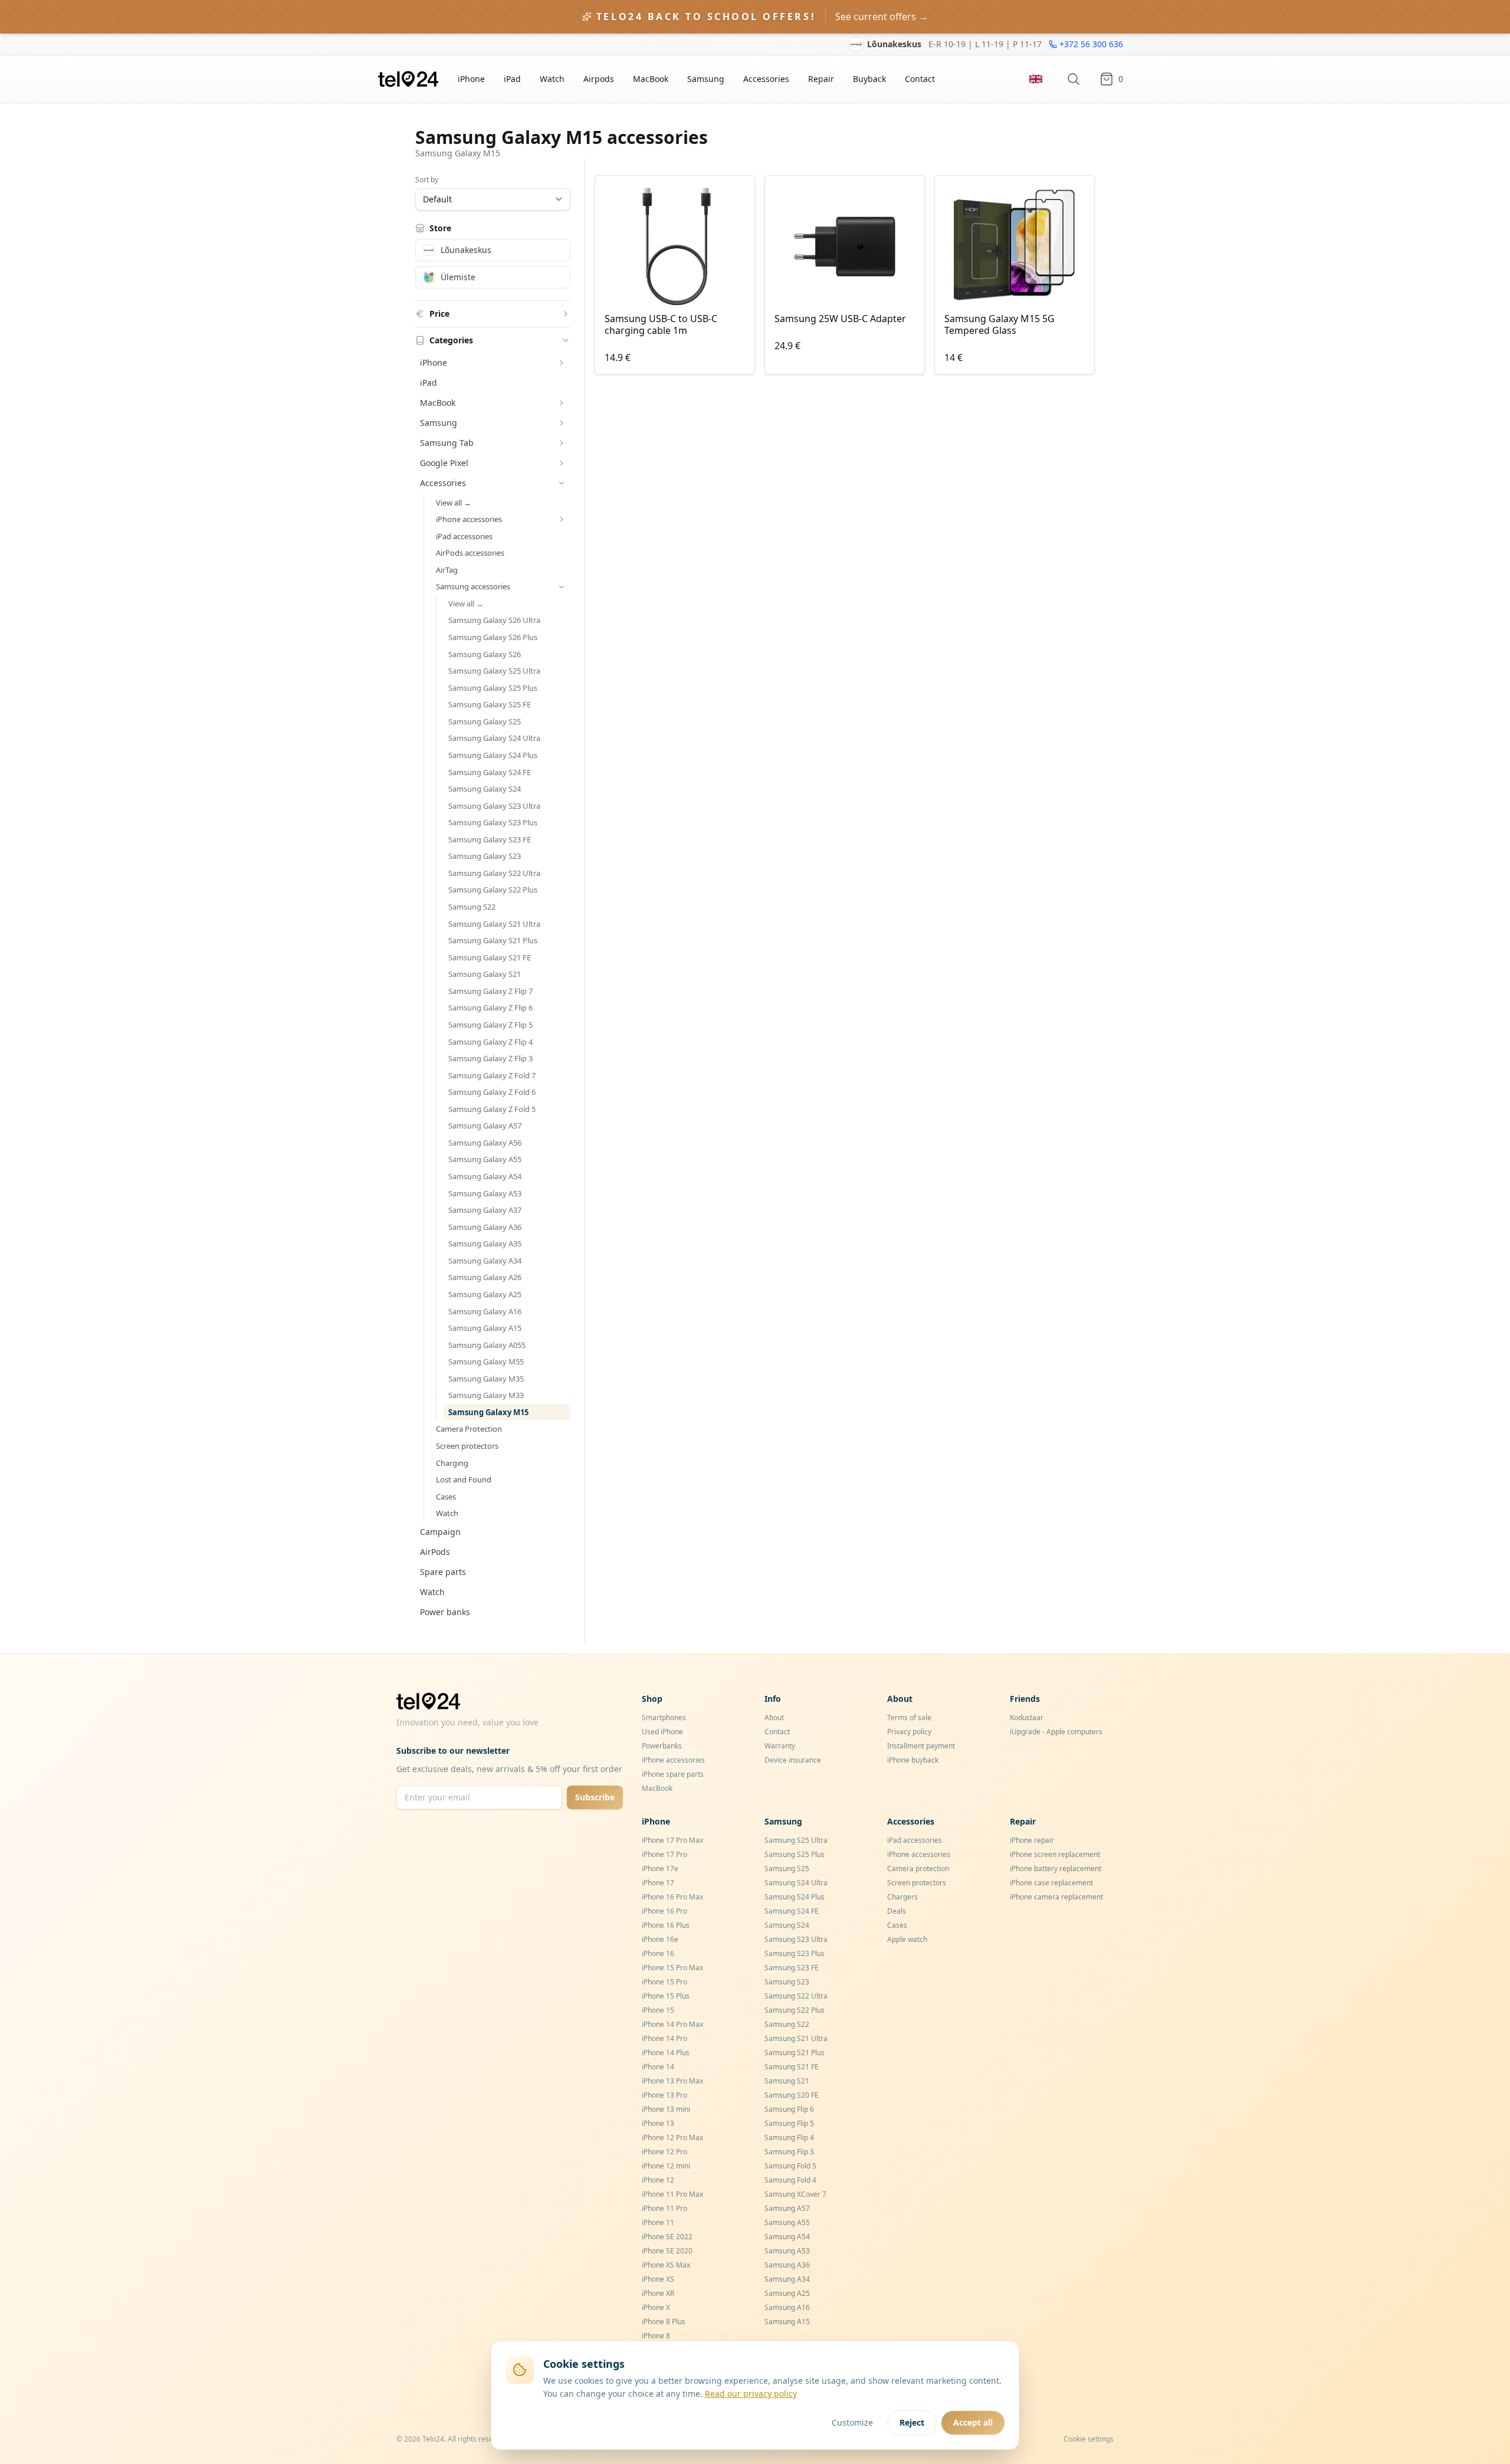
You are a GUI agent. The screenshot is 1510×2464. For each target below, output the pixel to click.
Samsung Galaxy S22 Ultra (494, 873)
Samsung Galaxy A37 (485, 1210)
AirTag (447, 570)
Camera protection (918, 1868)
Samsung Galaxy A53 (485, 1193)
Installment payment (921, 1746)
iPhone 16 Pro (664, 1911)
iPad (512, 79)
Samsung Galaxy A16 (485, 1311)
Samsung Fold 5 (790, 2166)
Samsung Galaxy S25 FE (490, 704)
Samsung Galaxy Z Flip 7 (490, 991)
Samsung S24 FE (792, 1911)
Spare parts (443, 1572)
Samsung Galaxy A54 (485, 1176)
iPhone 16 (658, 1953)
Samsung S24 (787, 1925)
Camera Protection (469, 1429)
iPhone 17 (658, 1883)
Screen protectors (467, 1446)
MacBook (651, 79)
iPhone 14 (658, 2067)
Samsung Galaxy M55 (486, 1361)
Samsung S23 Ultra (796, 1939)
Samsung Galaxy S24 (485, 789)
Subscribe (595, 1797)
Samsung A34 (787, 2279)
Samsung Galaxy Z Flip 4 (490, 1042)
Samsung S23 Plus (795, 1953)
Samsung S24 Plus (795, 1897)
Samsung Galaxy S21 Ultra (494, 924)
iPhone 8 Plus (664, 2322)
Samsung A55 (787, 2222)
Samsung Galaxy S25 (485, 721)
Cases (446, 1497)
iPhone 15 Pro (664, 1982)
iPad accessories (464, 536)
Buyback (869, 79)
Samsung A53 (787, 2251)
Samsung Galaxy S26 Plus (493, 637)
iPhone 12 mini (666, 2166)
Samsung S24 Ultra (796, 1883)
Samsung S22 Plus (795, 2010)
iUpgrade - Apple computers (1056, 1732)
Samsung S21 (787, 2081)
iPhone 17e (660, 1868)
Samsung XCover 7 (795, 2194)
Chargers (902, 1897)
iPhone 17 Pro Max (672, 1840)
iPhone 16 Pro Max (672, 1897)
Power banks (445, 1612)
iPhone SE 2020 (667, 2251)
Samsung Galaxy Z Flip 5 (490, 1025)
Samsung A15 (787, 2322)
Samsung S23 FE (792, 1968)
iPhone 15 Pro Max (672, 1968)
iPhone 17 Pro (664, 1854)
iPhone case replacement (1051, 1883)
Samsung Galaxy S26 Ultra (494, 620)
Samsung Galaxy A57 (485, 1126)
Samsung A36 (787, 2265)
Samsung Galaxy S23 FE (490, 839)
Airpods (599, 79)
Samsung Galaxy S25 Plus (493, 688)
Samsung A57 (787, 2208)
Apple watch (907, 1939)
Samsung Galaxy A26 (485, 1277)
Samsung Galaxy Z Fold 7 (492, 1075)
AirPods (435, 1552)
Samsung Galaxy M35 (486, 1379)
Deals (897, 1911)
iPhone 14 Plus (666, 2053)
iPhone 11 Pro (664, 2208)
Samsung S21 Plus (795, 2053)
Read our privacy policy (751, 2394)
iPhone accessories (673, 1760)
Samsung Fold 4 (790, 2180)
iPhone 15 (658, 2010)
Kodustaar (1027, 1717)
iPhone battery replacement (1056, 1868)
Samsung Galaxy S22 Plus (493, 890)
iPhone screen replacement (1055, 1854)
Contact (920, 79)
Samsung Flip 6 (789, 2109)
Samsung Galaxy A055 (487, 1345)
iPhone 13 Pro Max (672, 2081)
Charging (452, 1463)
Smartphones (664, 1717)
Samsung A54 (787, 2237)
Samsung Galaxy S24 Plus (493, 755)
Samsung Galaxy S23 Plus (493, 822)
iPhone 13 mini (666, 2109)
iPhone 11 (658, 2222)
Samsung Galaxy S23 (485, 856)
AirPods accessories (470, 553)
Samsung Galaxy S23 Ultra (494, 806)
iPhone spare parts (673, 1774)
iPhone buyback (913, 1760)
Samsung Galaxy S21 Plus (493, 940)
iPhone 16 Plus (666, 1925)
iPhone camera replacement (1056, 1897)
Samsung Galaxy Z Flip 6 (490, 1008)
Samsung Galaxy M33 (486, 1395)
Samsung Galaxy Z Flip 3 (490, 1058)
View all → (454, 503)
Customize (852, 2422)
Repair (821, 79)
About (774, 1717)
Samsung (706, 79)
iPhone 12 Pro (664, 2152)
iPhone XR (658, 2293)
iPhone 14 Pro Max (672, 2024)
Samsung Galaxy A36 (485, 1227)
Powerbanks (662, 1746)
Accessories (766, 79)
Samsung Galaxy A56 (485, 1143)
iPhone (471, 79)
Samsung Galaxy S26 (485, 654)
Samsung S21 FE (792, 2067)
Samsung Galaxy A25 (485, 1294)
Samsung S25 (787, 1868)
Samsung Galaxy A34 (485, 1261)
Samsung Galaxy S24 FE (490, 772)
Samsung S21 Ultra (796, 2038)
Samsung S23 (787, 1982)
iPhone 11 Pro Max (672, 2194)
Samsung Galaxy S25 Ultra (494, 671)
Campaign (440, 1532)
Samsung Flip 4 (789, 2137)
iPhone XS (658, 2279)
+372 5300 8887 (1092, 44)
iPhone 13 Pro (664, 2095)
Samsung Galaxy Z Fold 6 (492, 1092)
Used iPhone (662, 1732)
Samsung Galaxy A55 (485, 1159)
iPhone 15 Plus (666, 1996)
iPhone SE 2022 (667, 2237)
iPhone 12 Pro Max (672, 2137)
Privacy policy (909, 1732)
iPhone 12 (658, 2180)
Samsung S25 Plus (795, 1854)
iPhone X (656, 2307)
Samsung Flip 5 (789, 2123)
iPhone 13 (658, 2123)
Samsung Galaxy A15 (485, 1328)
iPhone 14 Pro (664, 2038)
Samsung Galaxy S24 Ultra (494, 738)
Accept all (973, 2422)
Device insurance (793, 1760)
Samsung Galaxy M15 (488, 1412)
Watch (552, 79)
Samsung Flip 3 (789, 2152)
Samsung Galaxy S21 (485, 974)
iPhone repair (1032, 1840)
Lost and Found (464, 1479)
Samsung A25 (787, 2293)
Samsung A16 (787, 2307)
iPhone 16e (660, 1939)
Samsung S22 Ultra (796, 1996)
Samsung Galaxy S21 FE (490, 957)
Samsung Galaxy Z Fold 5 (492, 1109)
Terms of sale (909, 1717)
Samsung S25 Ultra (796, 1840)
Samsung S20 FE (792, 2095)
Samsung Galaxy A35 (485, 1244)
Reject (912, 2422)
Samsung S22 (472, 907)
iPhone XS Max (666, 2265)
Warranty (780, 1746)
